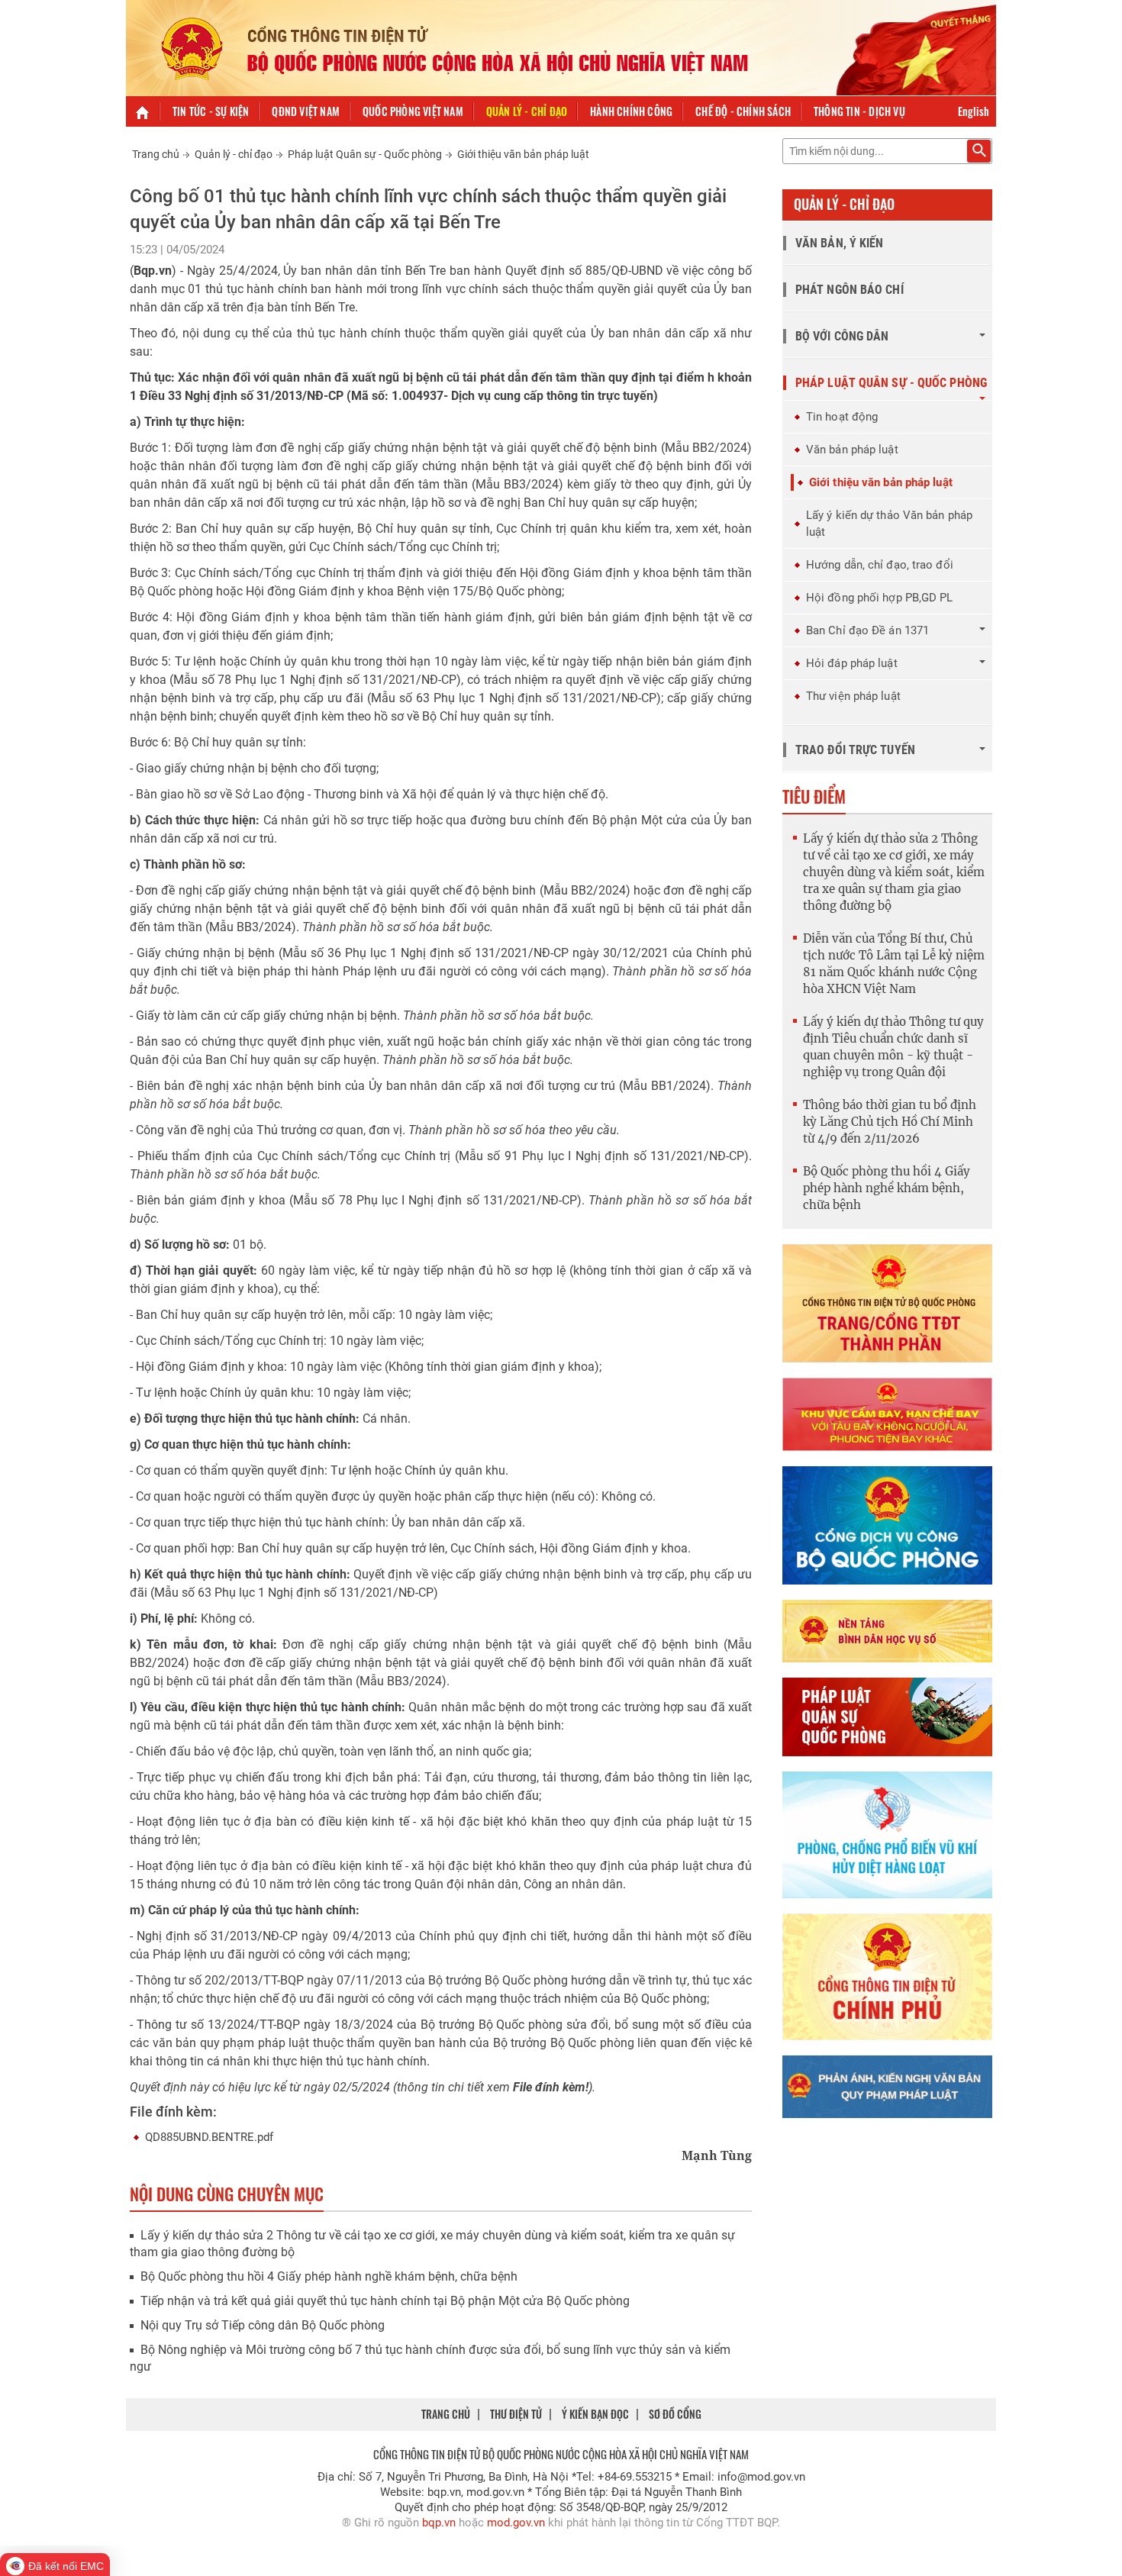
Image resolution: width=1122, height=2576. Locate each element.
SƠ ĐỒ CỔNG (675, 2414)
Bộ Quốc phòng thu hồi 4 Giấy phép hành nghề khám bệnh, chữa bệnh (329, 2276)
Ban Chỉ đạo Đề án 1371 (867, 630)
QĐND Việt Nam (306, 111)
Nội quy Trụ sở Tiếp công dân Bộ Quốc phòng (263, 2325)
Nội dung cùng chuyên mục (227, 2194)
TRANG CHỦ (446, 2414)
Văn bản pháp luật (852, 450)
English (974, 111)
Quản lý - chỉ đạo (527, 111)
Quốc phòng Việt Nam (413, 111)
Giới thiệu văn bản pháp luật (523, 154)
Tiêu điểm (814, 796)
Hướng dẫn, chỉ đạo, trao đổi (880, 565)
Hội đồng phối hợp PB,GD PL (880, 598)
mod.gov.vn (516, 2523)
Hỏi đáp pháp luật (852, 663)
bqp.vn (439, 2523)
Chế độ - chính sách (743, 111)
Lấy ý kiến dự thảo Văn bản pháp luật (889, 524)
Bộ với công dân (842, 336)
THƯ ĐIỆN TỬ (516, 2414)
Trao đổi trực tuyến (855, 750)
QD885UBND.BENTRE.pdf (209, 2137)
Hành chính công (631, 111)
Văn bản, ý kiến (840, 243)
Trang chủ (156, 154)
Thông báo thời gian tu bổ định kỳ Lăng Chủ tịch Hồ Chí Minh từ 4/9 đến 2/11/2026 (890, 1122)
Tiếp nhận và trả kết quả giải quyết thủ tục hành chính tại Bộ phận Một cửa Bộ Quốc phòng (385, 2301)
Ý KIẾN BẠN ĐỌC (595, 2414)
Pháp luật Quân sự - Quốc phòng (365, 154)
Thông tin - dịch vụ (859, 111)
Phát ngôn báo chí (850, 290)
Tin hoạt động (842, 417)
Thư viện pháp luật (853, 696)
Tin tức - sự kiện (211, 111)
